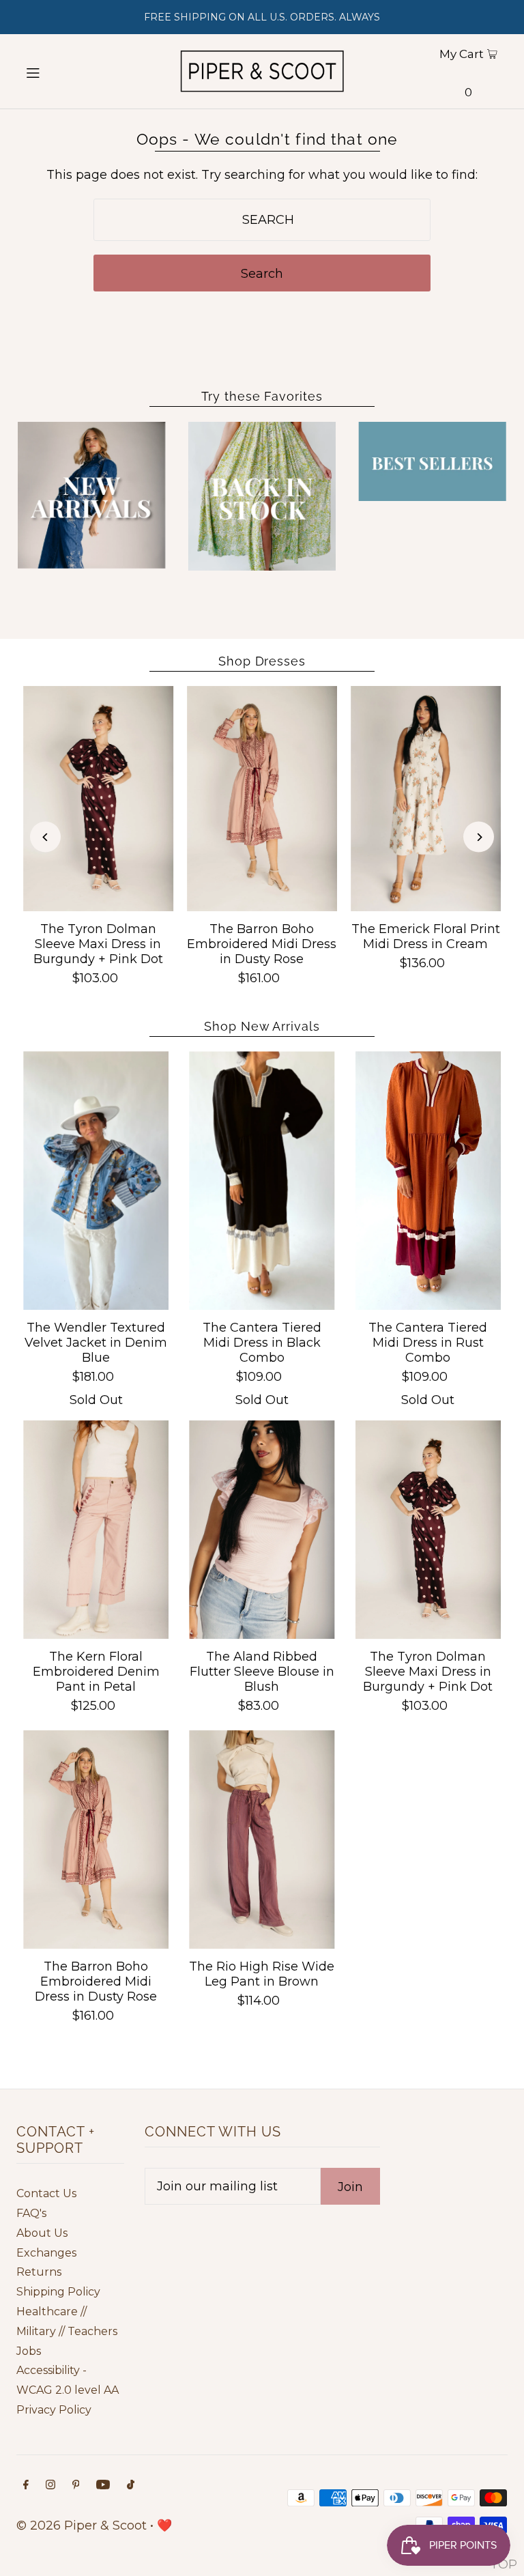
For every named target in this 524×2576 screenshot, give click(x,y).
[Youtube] (103, 2486)
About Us (42, 2233)
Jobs (29, 2351)
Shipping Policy (58, 2292)
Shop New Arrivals (262, 1026)
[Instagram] (50, 2486)
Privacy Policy (54, 2410)
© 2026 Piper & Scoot (82, 2525)
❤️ (164, 2525)
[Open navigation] (56, 72)
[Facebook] (26, 2486)
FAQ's (31, 2213)
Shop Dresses (262, 661)
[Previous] (45, 837)
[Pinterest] (76, 2486)
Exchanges (46, 2253)
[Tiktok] (131, 2486)
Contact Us (46, 2193)
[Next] (479, 837)
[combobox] (262, 220)
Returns (39, 2272)
